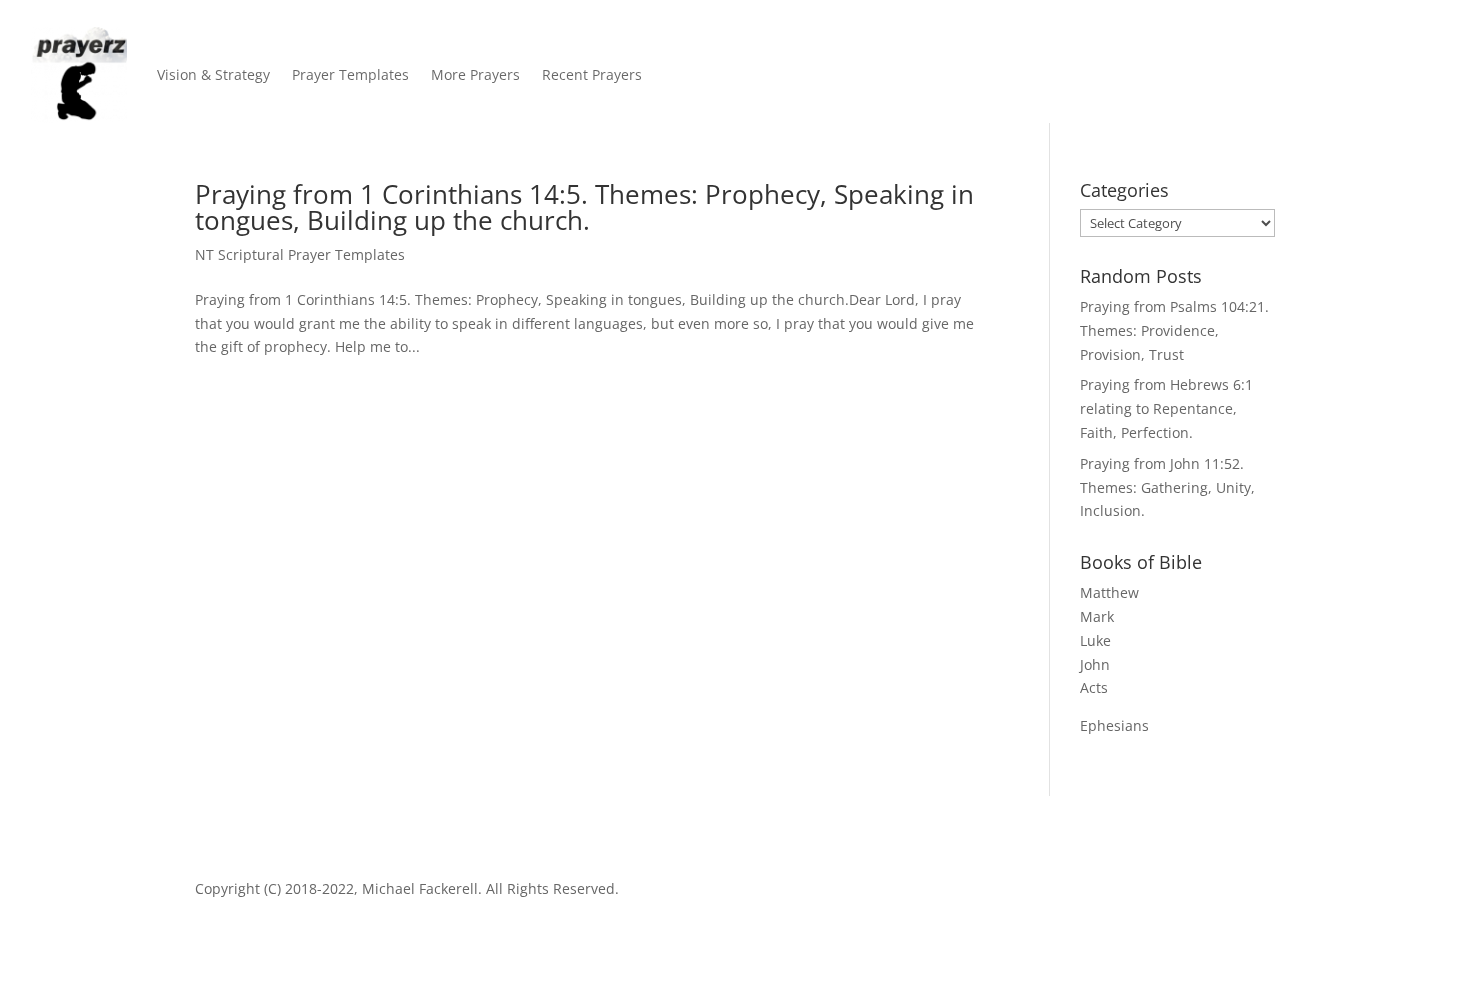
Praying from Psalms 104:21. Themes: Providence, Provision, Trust (1174, 330)
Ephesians (1114, 725)
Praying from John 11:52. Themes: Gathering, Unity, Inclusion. (1167, 487)
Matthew (1109, 592)
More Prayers (475, 74)
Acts (1094, 687)
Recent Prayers (592, 74)
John (1095, 664)
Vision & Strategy (213, 74)
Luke (1095, 640)
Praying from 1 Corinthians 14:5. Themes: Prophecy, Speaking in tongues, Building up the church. (584, 207)
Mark (1097, 616)
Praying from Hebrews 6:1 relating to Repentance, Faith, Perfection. (1166, 408)
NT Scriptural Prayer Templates (300, 254)
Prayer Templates (350, 74)
